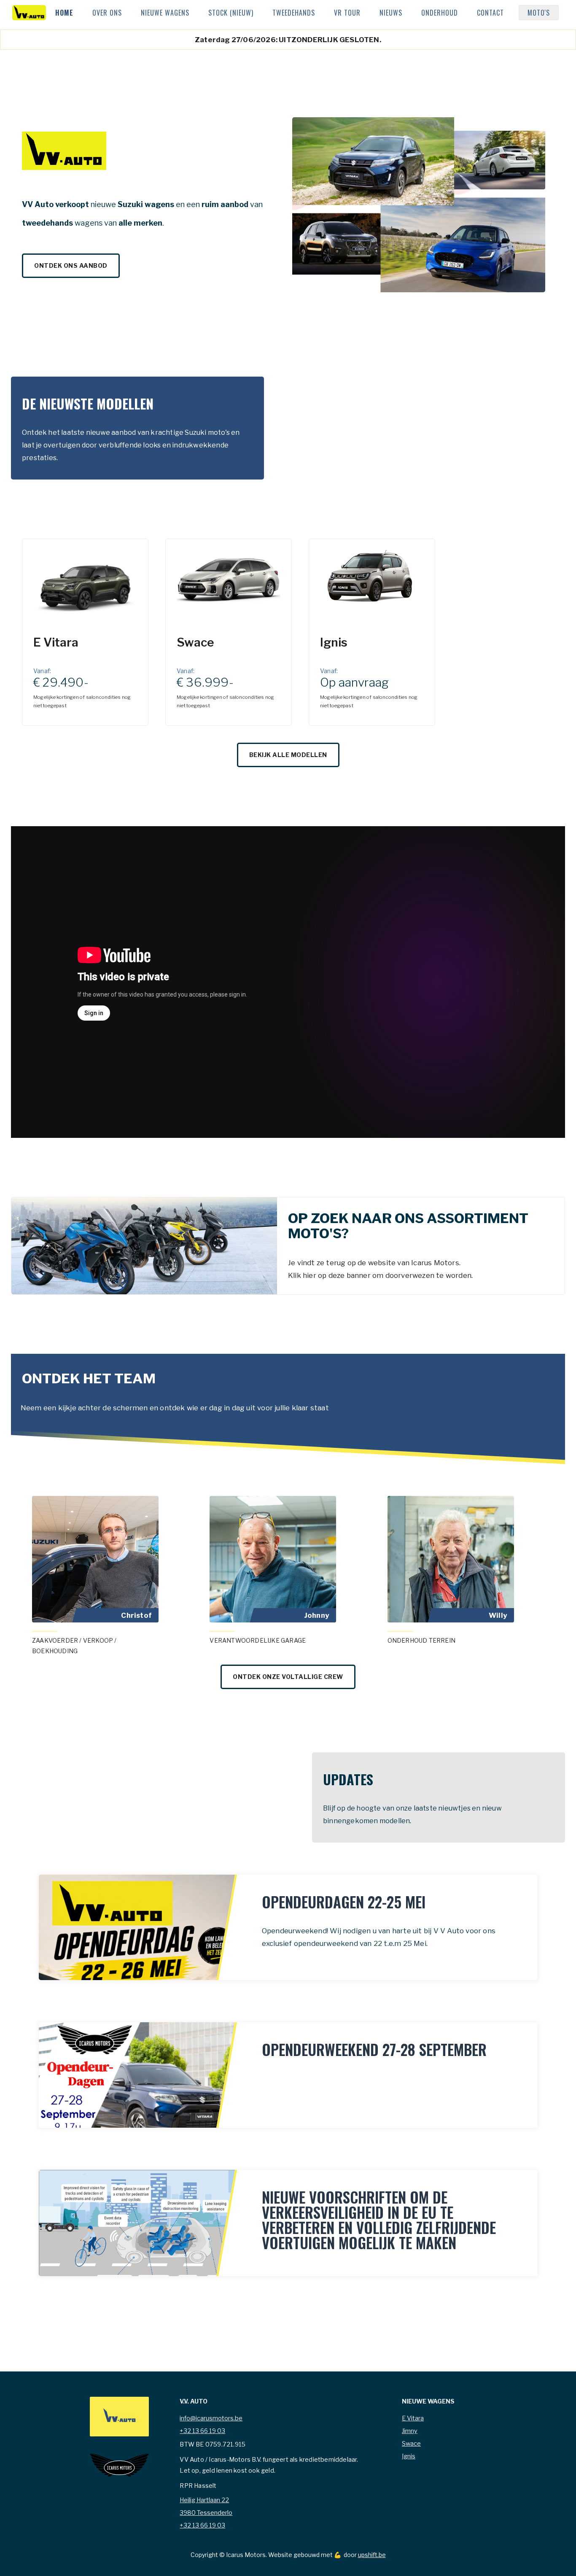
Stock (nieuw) (231, 13)
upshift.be (372, 2555)
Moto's (539, 13)
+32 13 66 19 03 (202, 2431)
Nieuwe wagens (165, 13)
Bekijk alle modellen (288, 755)
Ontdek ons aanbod (71, 265)
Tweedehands (294, 13)
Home (64, 13)
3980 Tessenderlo (206, 2513)
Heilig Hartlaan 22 (204, 2500)
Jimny (410, 2431)
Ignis (409, 2456)
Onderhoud (440, 13)
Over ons (107, 13)
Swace (411, 2444)
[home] (29, 13)
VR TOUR (347, 13)
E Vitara (413, 2418)
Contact (490, 13)
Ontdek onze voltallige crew (288, 1677)
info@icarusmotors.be (211, 2418)
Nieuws (391, 13)
